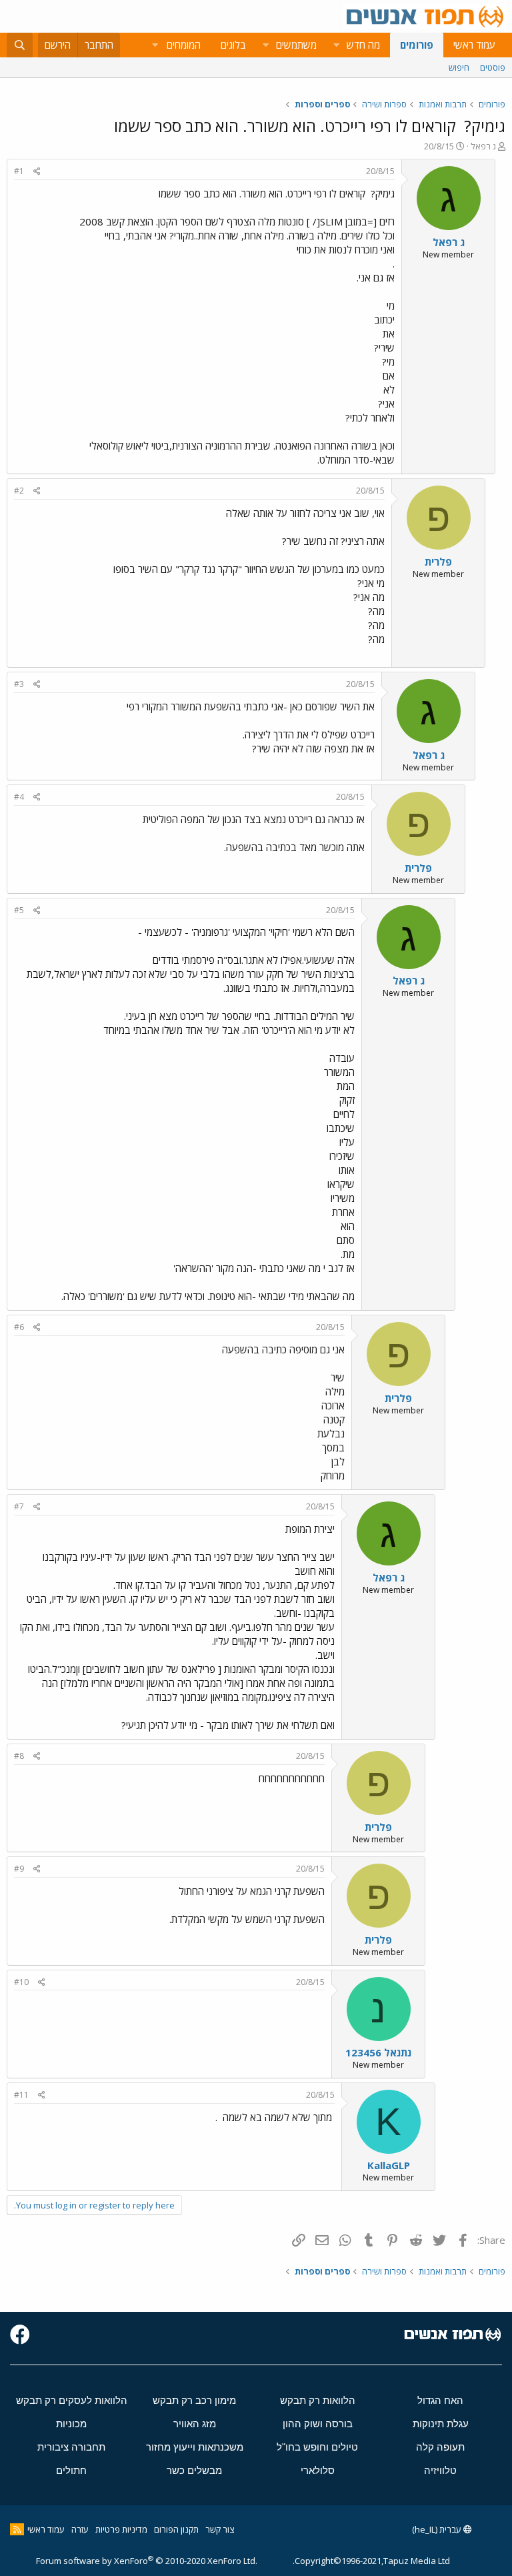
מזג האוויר (195, 2424)
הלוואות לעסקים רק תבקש (72, 2400)
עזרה (80, 2529)
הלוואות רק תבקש (318, 2400)
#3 (19, 684)
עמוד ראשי (474, 45)
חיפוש (459, 67)
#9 (19, 1869)
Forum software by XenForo (147, 2561)
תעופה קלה (440, 2447)
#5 (19, 910)
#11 (21, 2095)
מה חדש (363, 45)
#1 (19, 171)
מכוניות (71, 2424)
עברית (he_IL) (438, 2529)
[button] (336, 45)
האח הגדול (440, 2400)
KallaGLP (389, 2165)
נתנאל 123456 (378, 2052)
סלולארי (318, 2470)
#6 (19, 1327)
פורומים (417, 45)
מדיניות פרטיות (121, 2529)
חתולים (71, 2470)
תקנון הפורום (176, 2529)
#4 (19, 797)
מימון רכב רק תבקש (194, 2400)
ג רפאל (483, 146)
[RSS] (17, 2529)
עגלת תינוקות (441, 2424)
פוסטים (493, 67)
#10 (21, 1982)
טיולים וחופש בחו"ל (317, 2447)
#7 (19, 1506)
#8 (19, 1756)
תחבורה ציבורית (71, 2447)
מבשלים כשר (194, 2470)
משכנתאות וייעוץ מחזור (195, 2447)
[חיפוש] (20, 45)
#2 (19, 491)
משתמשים (296, 45)
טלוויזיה (440, 2470)
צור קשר (220, 2529)
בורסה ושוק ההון (318, 2424)
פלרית (438, 562)
